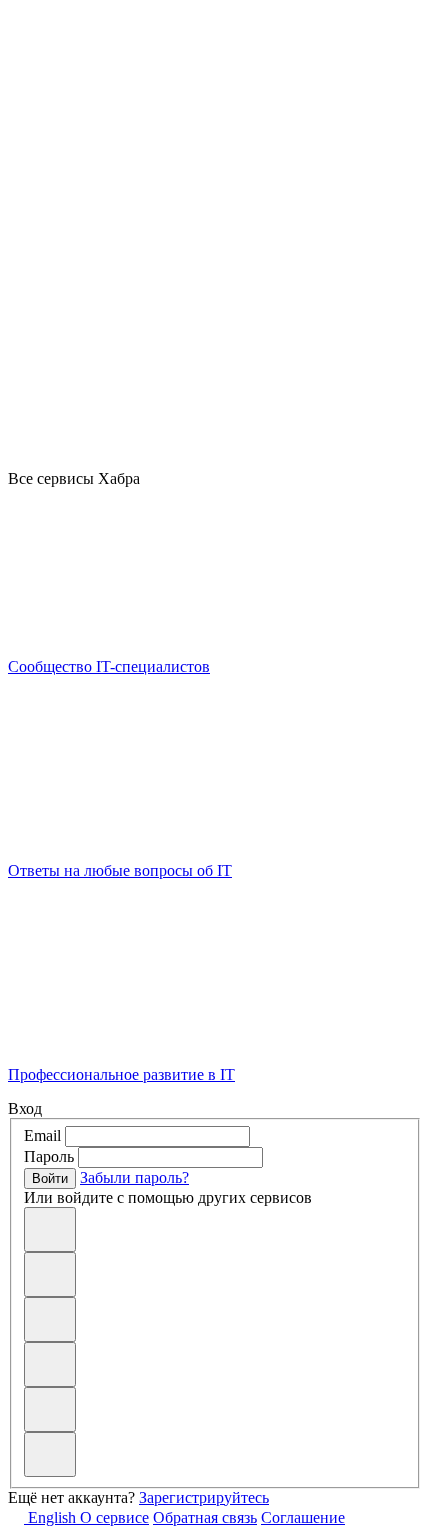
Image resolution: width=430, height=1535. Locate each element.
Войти (50, 1178)
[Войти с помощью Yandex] (50, 1454)
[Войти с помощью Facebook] (50, 1364)
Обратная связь (205, 1517)
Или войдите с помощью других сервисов (168, 1197)
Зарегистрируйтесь (204, 1497)
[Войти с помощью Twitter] (50, 1409)
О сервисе (114, 1517)
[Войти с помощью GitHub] (50, 1229)
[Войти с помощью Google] (50, 1319)
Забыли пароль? (134, 1177)
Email (42, 1135)
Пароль (49, 1156)
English (52, 1517)
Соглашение (303, 1517)
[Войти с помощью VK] (50, 1274)
